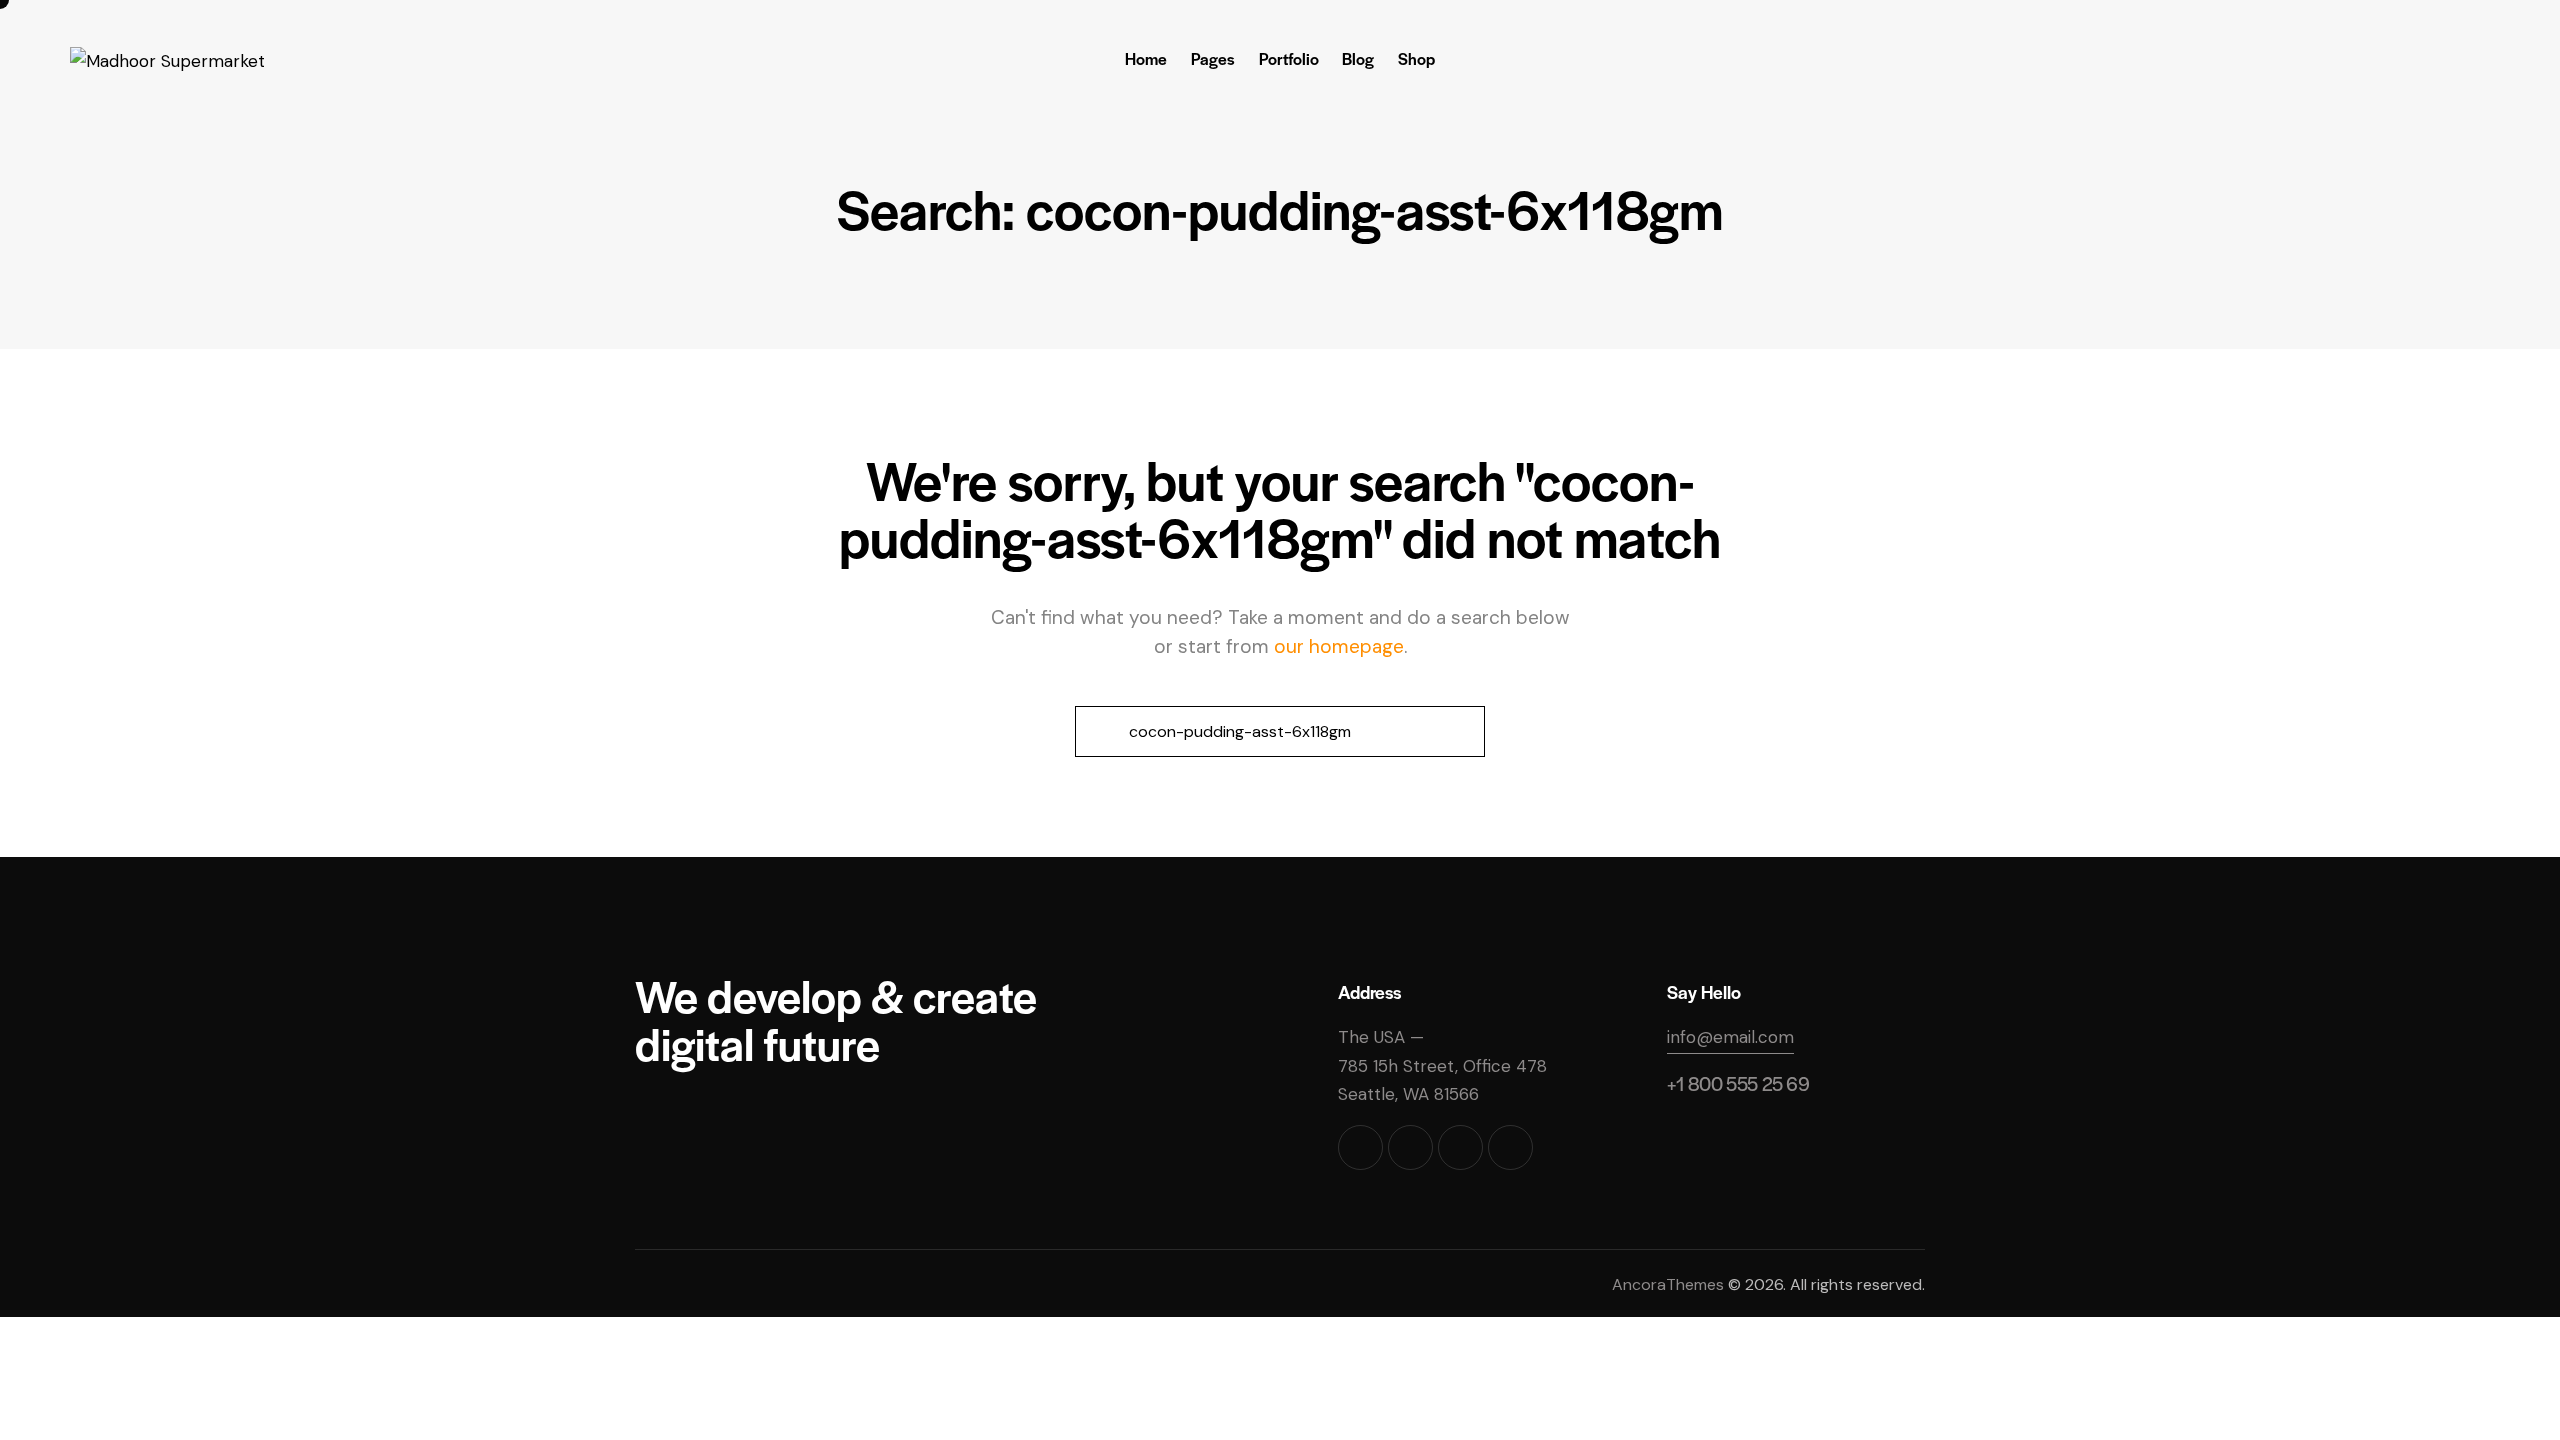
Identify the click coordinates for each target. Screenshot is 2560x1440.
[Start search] (1099, 731)
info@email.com (1730, 1037)
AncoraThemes (1668, 1284)
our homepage (1339, 646)
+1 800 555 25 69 (1738, 1083)
